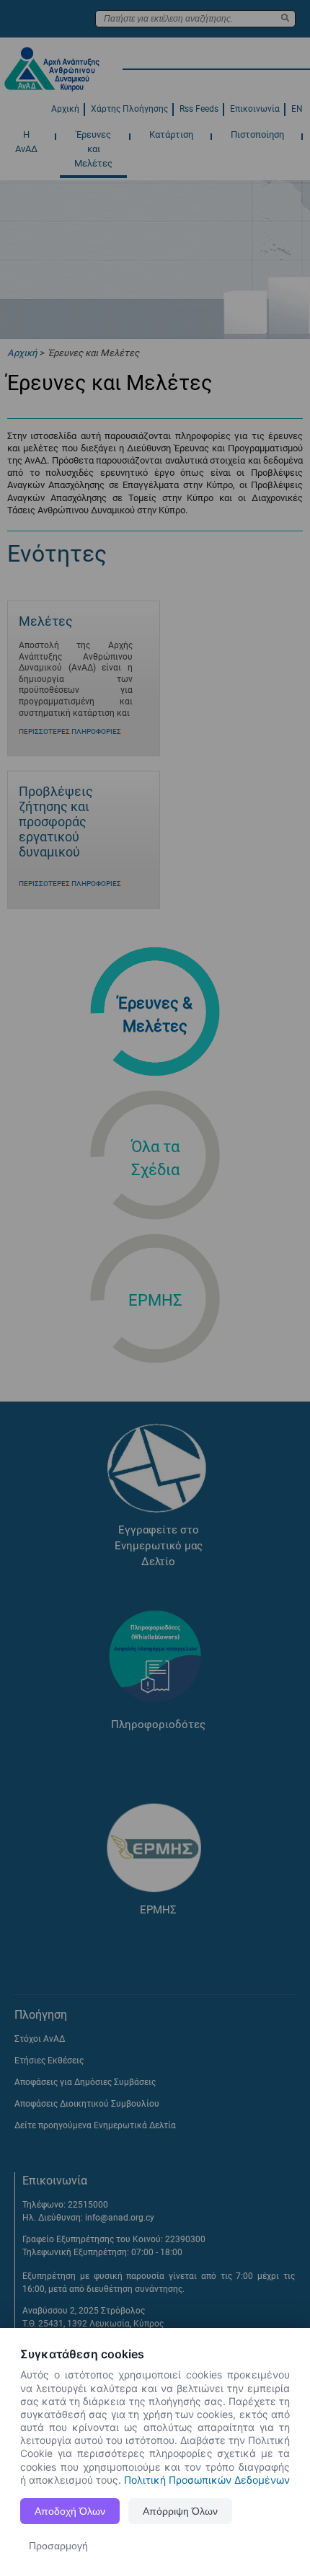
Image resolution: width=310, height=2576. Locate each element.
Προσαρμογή (58, 2546)
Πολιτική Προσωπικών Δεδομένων (207, 2480)
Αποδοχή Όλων (70, 2511)
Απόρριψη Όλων (180, 2511)
